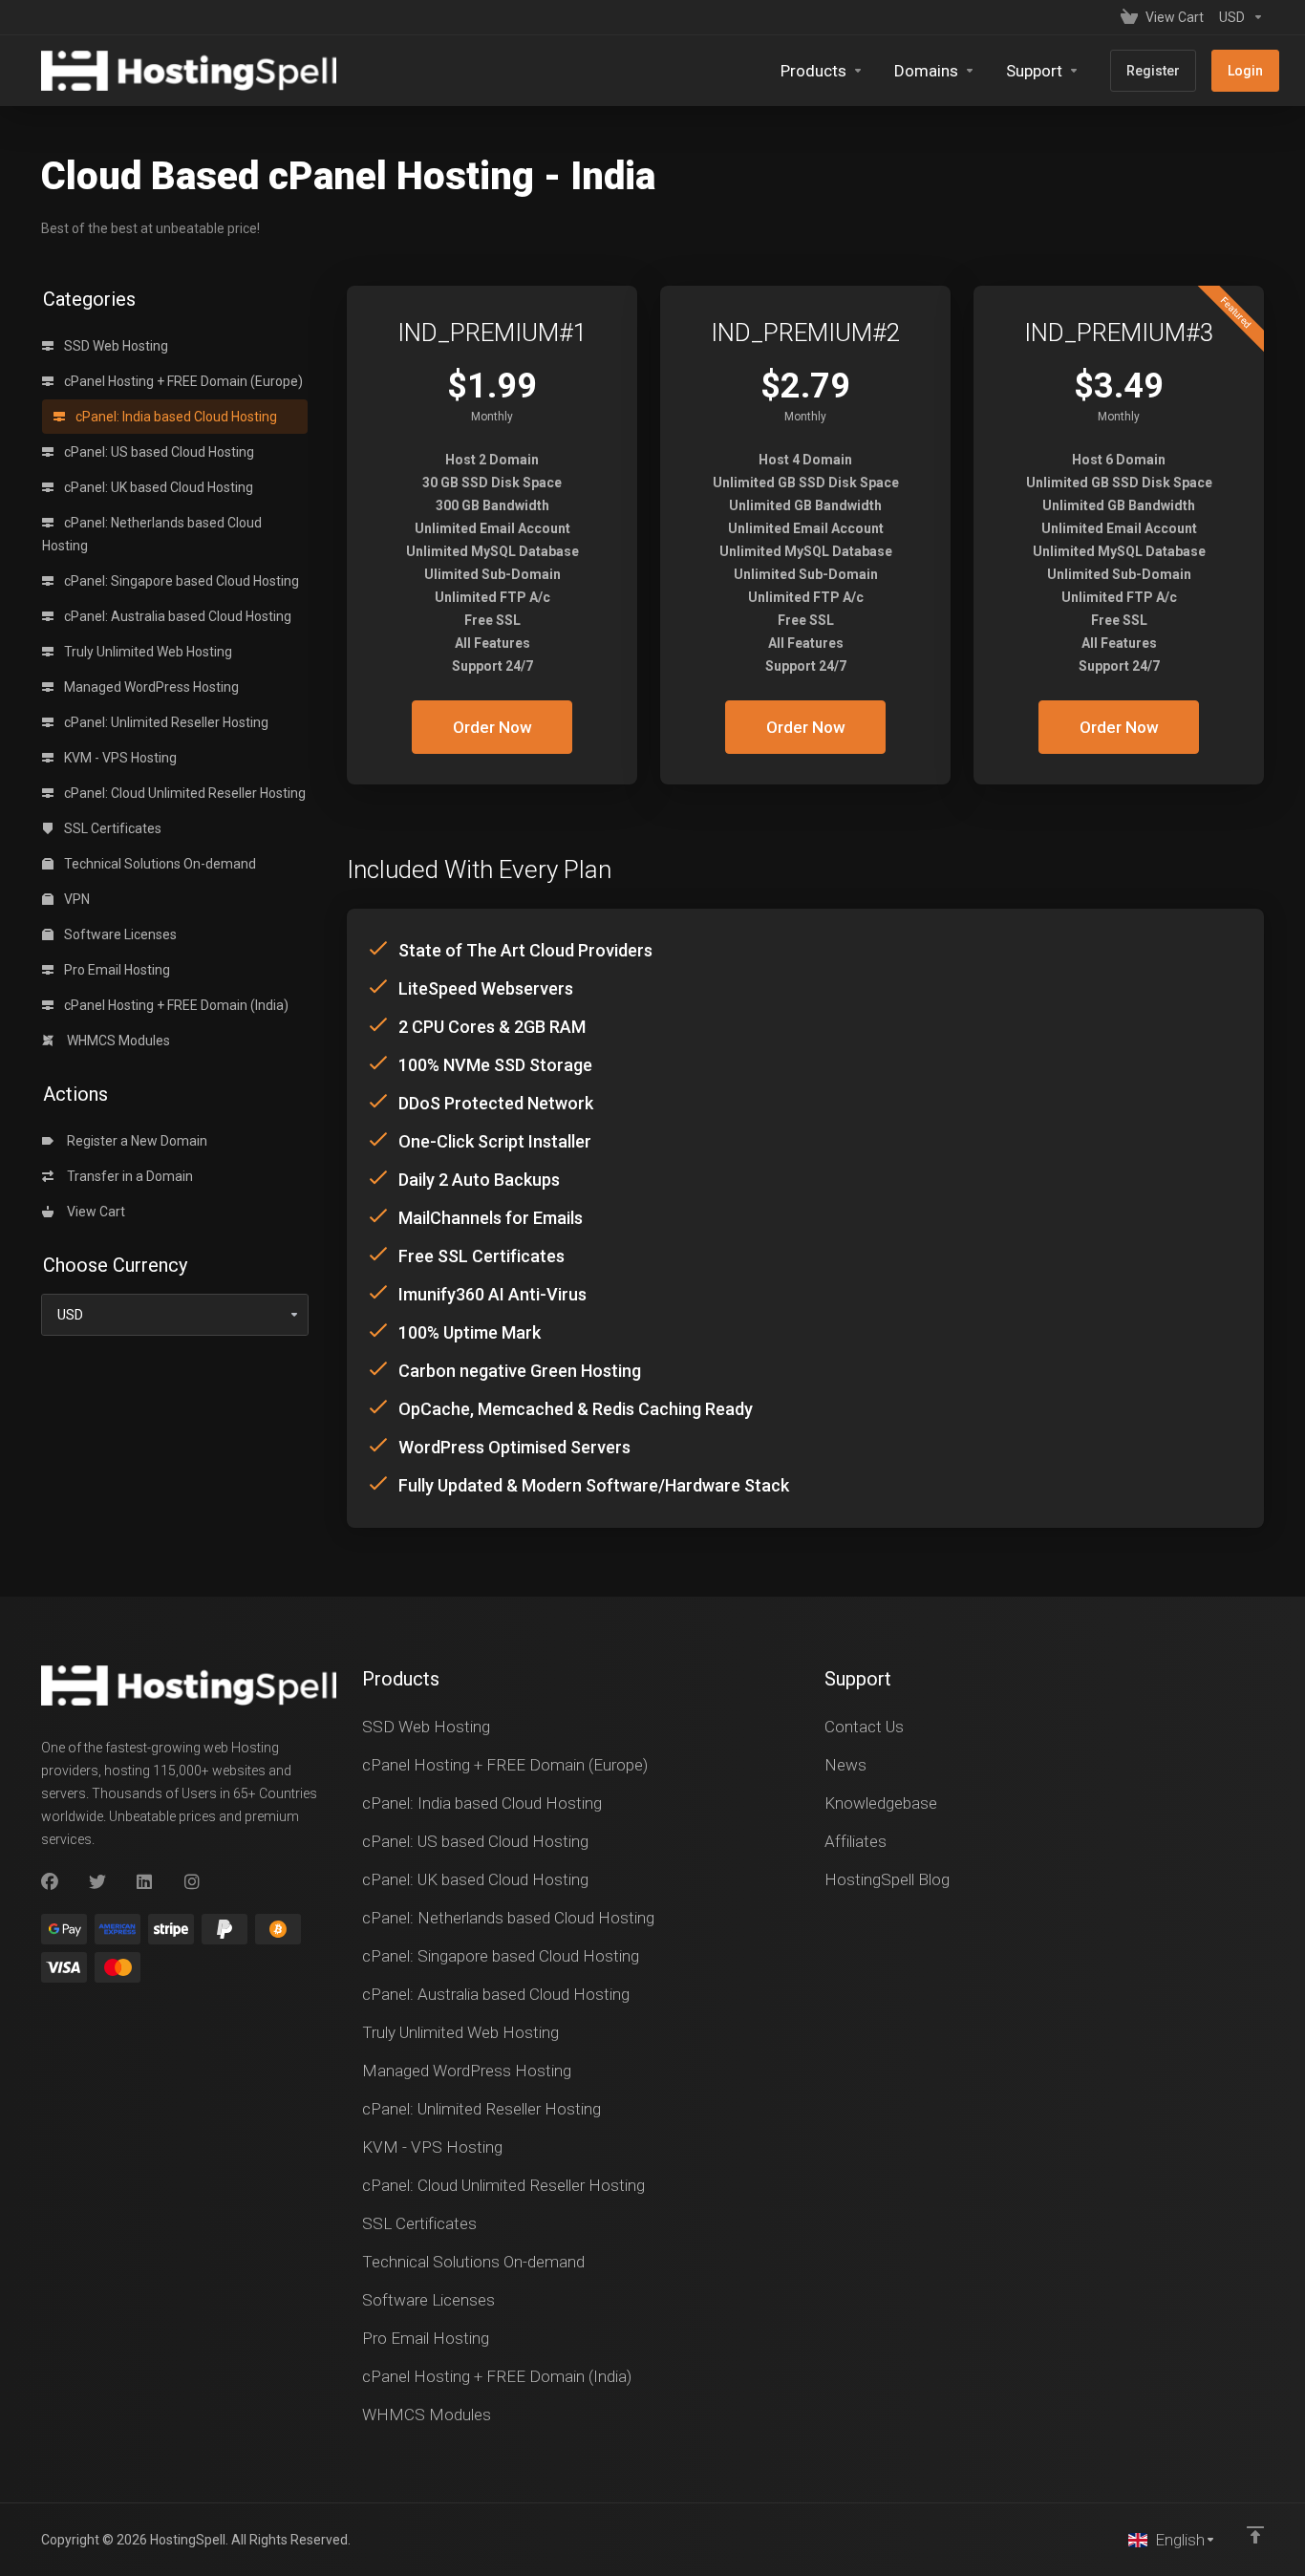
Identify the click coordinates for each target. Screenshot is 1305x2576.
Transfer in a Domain (127, 1176)
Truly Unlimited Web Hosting (147, 652)
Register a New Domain (134, 1141)
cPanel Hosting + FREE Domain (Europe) (182, 381)
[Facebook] (50, 1882)
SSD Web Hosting (115, 346)
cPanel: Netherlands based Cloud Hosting (152, 534)
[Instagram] (193, 1882)
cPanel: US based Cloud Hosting (158, 452)
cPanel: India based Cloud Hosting (175, 417)
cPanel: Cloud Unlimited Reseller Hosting (183, 793)
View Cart (93, 1212)
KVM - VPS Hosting (119, 758)
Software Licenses (119, 934)
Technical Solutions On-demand (159, 864)
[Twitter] (97, 1882)
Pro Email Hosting (116, 970)
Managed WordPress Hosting (150, 687)
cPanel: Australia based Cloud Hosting (176, 616)
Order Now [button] (492, 727)
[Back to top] (1255, 2535)
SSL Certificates (111, 828)
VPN (75, 899)
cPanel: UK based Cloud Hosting (157, 487)
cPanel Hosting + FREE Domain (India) (175, 1005)
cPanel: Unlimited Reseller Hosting (165, 722)
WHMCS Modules (116, 1041)
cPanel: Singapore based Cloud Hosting (180, 581)
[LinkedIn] (145, 1882)
